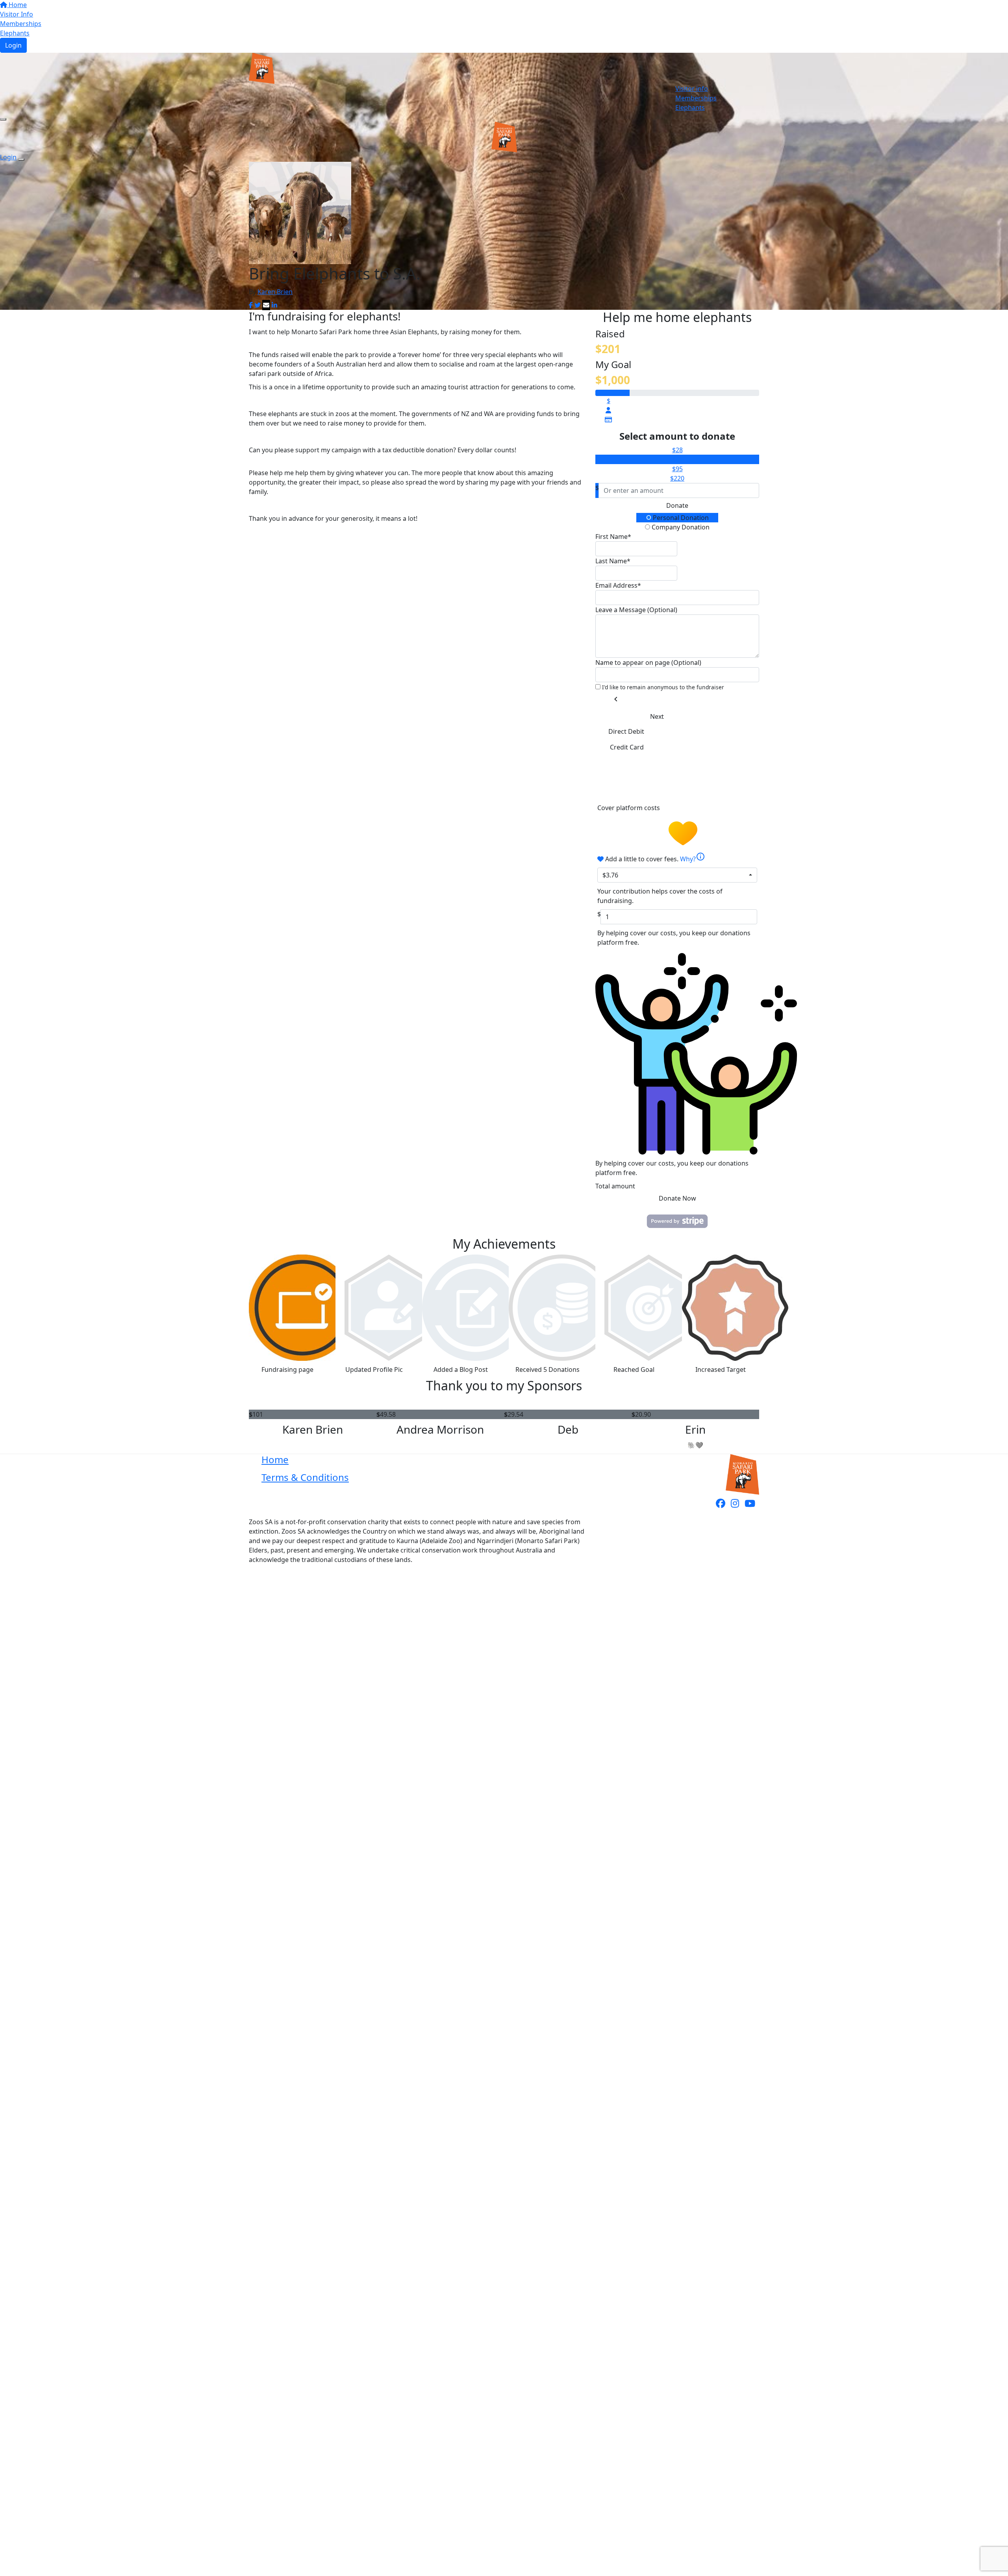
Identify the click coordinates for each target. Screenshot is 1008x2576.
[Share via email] (266, 305)
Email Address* (618, 585)
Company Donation (680, 527)
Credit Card (627, 747)
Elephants (15, 33)
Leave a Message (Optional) (636, 610)
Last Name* (613, 561)
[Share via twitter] (258, 305)
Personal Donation (680, 518)
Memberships (21, 24)
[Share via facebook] (251, 305)
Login (13, 45)
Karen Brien (275, 292)
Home (17, 5)
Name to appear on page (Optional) (648, 663)
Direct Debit (626, 731)
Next (657, 716)
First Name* (613, 537)
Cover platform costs (629, 808)
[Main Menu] (3, 119)
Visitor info (692, 89)
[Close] (21, 159)
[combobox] (677, 875)
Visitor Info (17, 14)
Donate (677, 505)
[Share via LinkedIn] (274, 305)
